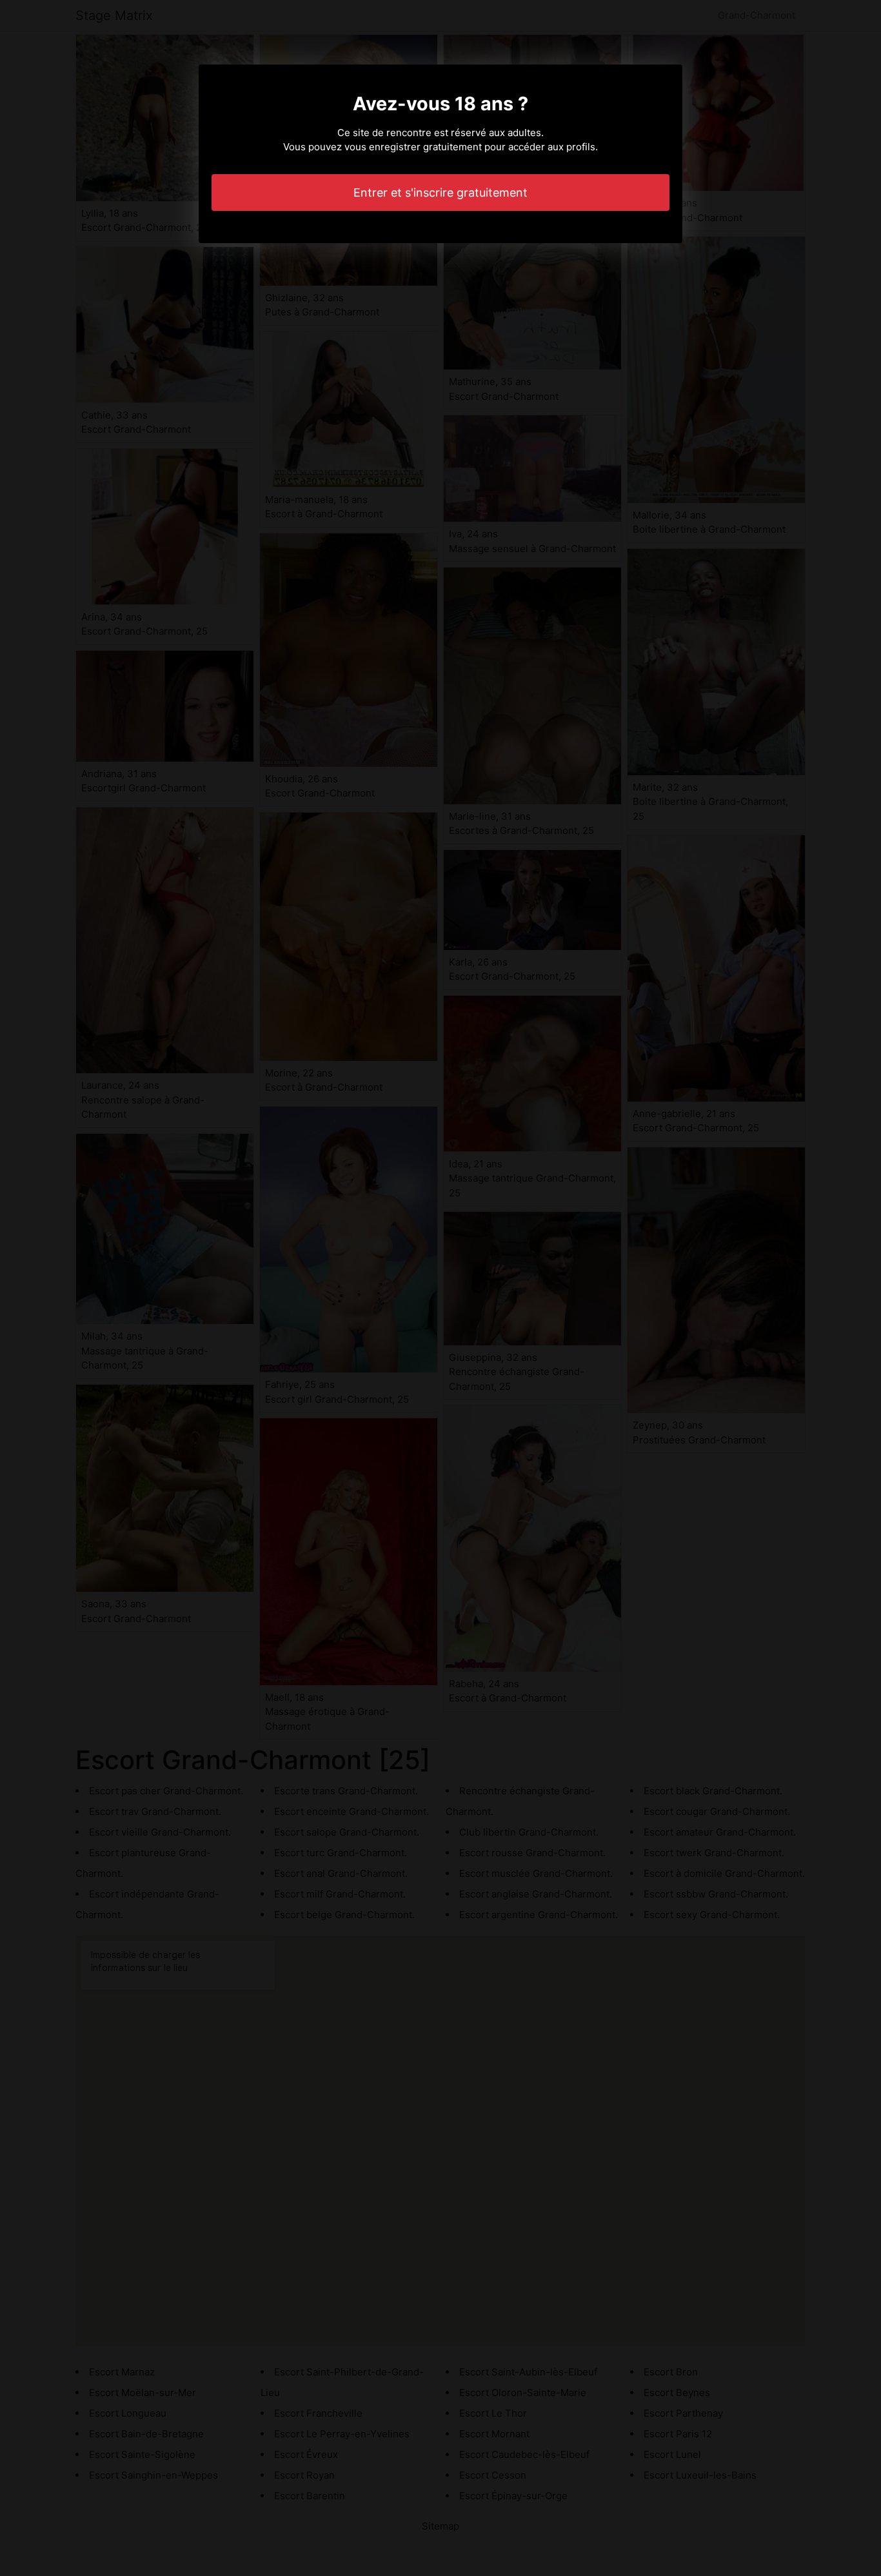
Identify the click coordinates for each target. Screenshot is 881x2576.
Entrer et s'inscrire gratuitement (440, 193)
